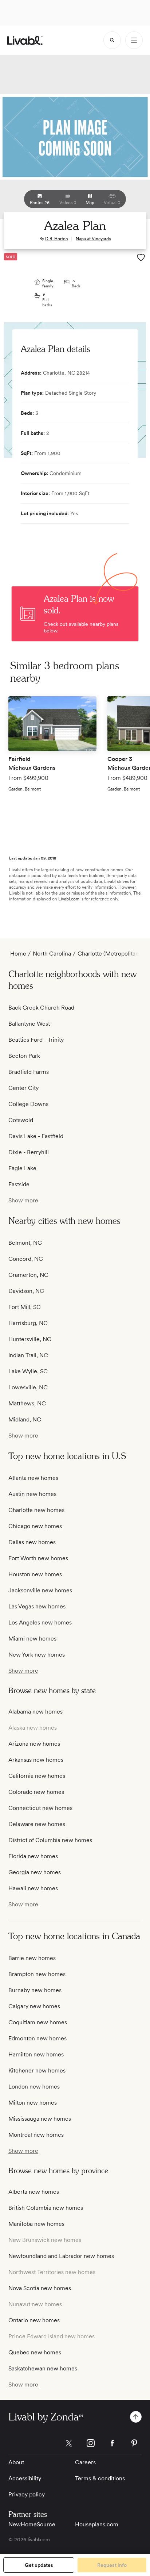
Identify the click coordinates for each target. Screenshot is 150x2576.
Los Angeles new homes (40, 1622)
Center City (23, 1088)
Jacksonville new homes (40, 1590)
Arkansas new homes (36, 1760)
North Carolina (52, 954)
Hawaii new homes (33, 1888)
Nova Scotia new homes (40, 2288)
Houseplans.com (97, 2524)
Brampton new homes (37, 1974)
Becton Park (24, 1056)
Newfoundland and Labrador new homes (61, 2256)
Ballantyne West (29, 1024)
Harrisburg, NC (28, 1323)
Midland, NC (25, 1419)
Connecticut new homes (40, 1808)
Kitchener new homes (37, 2070)
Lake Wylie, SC (28, 1371)
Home (18, 954)
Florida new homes (33, 1856)
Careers (85, 2462)
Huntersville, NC (30, 1339)
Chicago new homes (35, 1526)
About (16, 2462)
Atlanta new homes (33, 1478)
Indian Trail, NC (28, 1355)
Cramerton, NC (28, 1275)
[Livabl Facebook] (112, 2443)
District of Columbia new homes (50, 1840)
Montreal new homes (36, 2135)
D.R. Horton (57, 239)
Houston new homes (35, 1574)
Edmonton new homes (37, 2038)
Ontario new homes (34, 2320)
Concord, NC (26, 1259)
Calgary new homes (34, 2006)
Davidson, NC (26, 1291)
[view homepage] (25, 40)
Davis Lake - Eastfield (36, 1136)
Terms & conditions (100, 2478)
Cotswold (21, 1120)
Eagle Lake (22, 1168)
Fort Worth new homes (38, 1558)
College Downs (28, 1104)
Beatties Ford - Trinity (36, 1040)
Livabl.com (69, 899)
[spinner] (112, 40)
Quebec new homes (35, 2352)
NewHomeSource (32, 2524)
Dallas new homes (32, 1542)
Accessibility (25, 2478)
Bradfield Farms (29, 1072)
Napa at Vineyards (93, 239)
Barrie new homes (32, 1958)
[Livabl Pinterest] (134, 2443)
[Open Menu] (134, 40)
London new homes (34, 2087)
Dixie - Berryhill (29, 1152)
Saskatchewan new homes (43, 2368)
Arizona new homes (34, 1744)
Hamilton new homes (36, 2054)
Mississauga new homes (40, 2119)
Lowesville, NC (28, 1387)
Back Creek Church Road (41, 1008)
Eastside (19, 1184)
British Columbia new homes (46, 2208)
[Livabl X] (69, 2443)
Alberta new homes (34, 2192)
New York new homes (37, 1655)
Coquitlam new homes (38, 2022)
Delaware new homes (37, 1824)
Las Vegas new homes (37, 1606)
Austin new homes (32, 1494)
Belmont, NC (25, 1243)
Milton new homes (33, 2103)
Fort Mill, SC (25, 1307)
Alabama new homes (35, 1712)
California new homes (37, 1776)
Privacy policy (27, 2494)
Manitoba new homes (36, 2224)
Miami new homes (32, 1639)
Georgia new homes (35, 1872)
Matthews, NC (27, 1403)
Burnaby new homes (35, 1990)
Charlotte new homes (36, 1510)
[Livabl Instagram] (91, 2443)
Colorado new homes (36, 1792)
